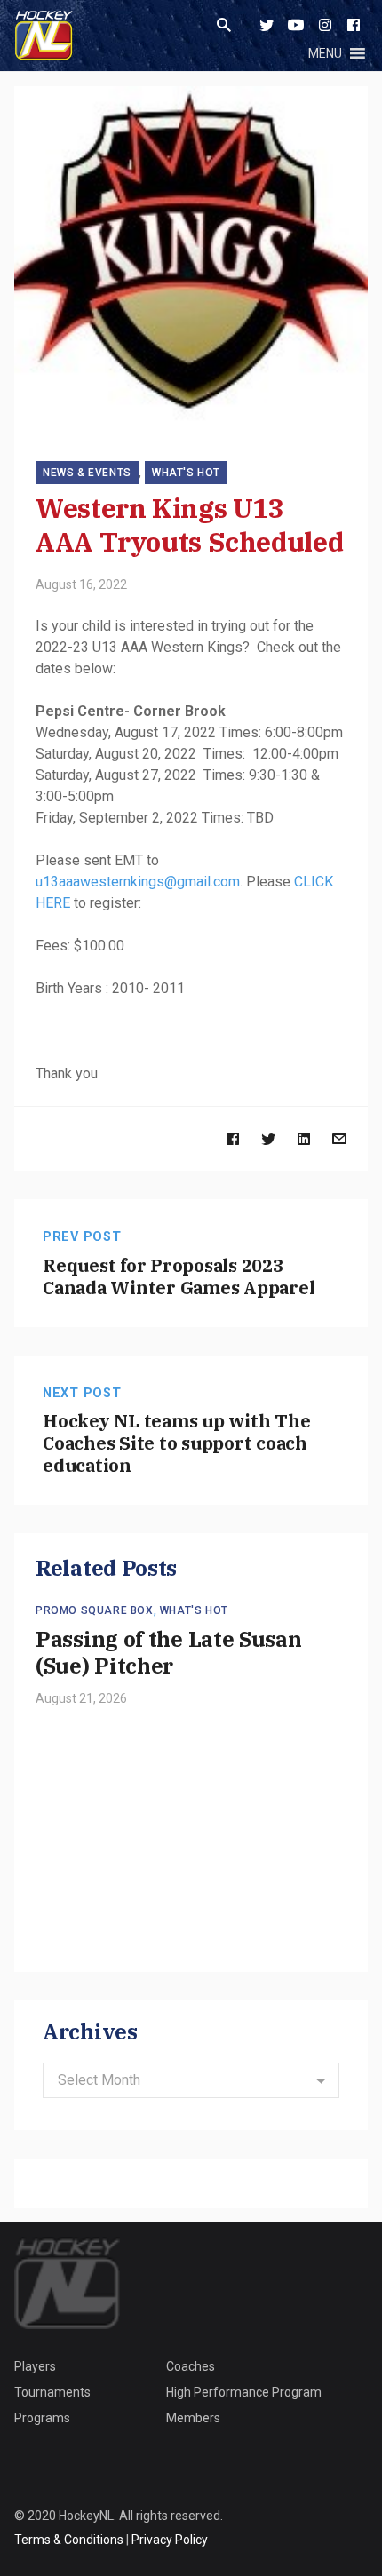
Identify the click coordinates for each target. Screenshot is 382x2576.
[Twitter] (267, 25)
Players (35, 2366)
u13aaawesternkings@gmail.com (138, 882)
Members (193, 2418)
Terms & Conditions (69, 2540)
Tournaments (52, 2392)
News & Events (87, 473)
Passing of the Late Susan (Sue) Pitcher (169, 1652)
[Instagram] (325, 25)
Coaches (191, 2366)
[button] (325, 53)
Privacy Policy (170, 2540)
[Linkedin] (304, 1138)
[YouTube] (296, 25)
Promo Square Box (95, 1610)
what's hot (186, 473)
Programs (42, 2418)
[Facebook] (354, 25)
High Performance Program (244, 2392)
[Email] (339, 1138)
